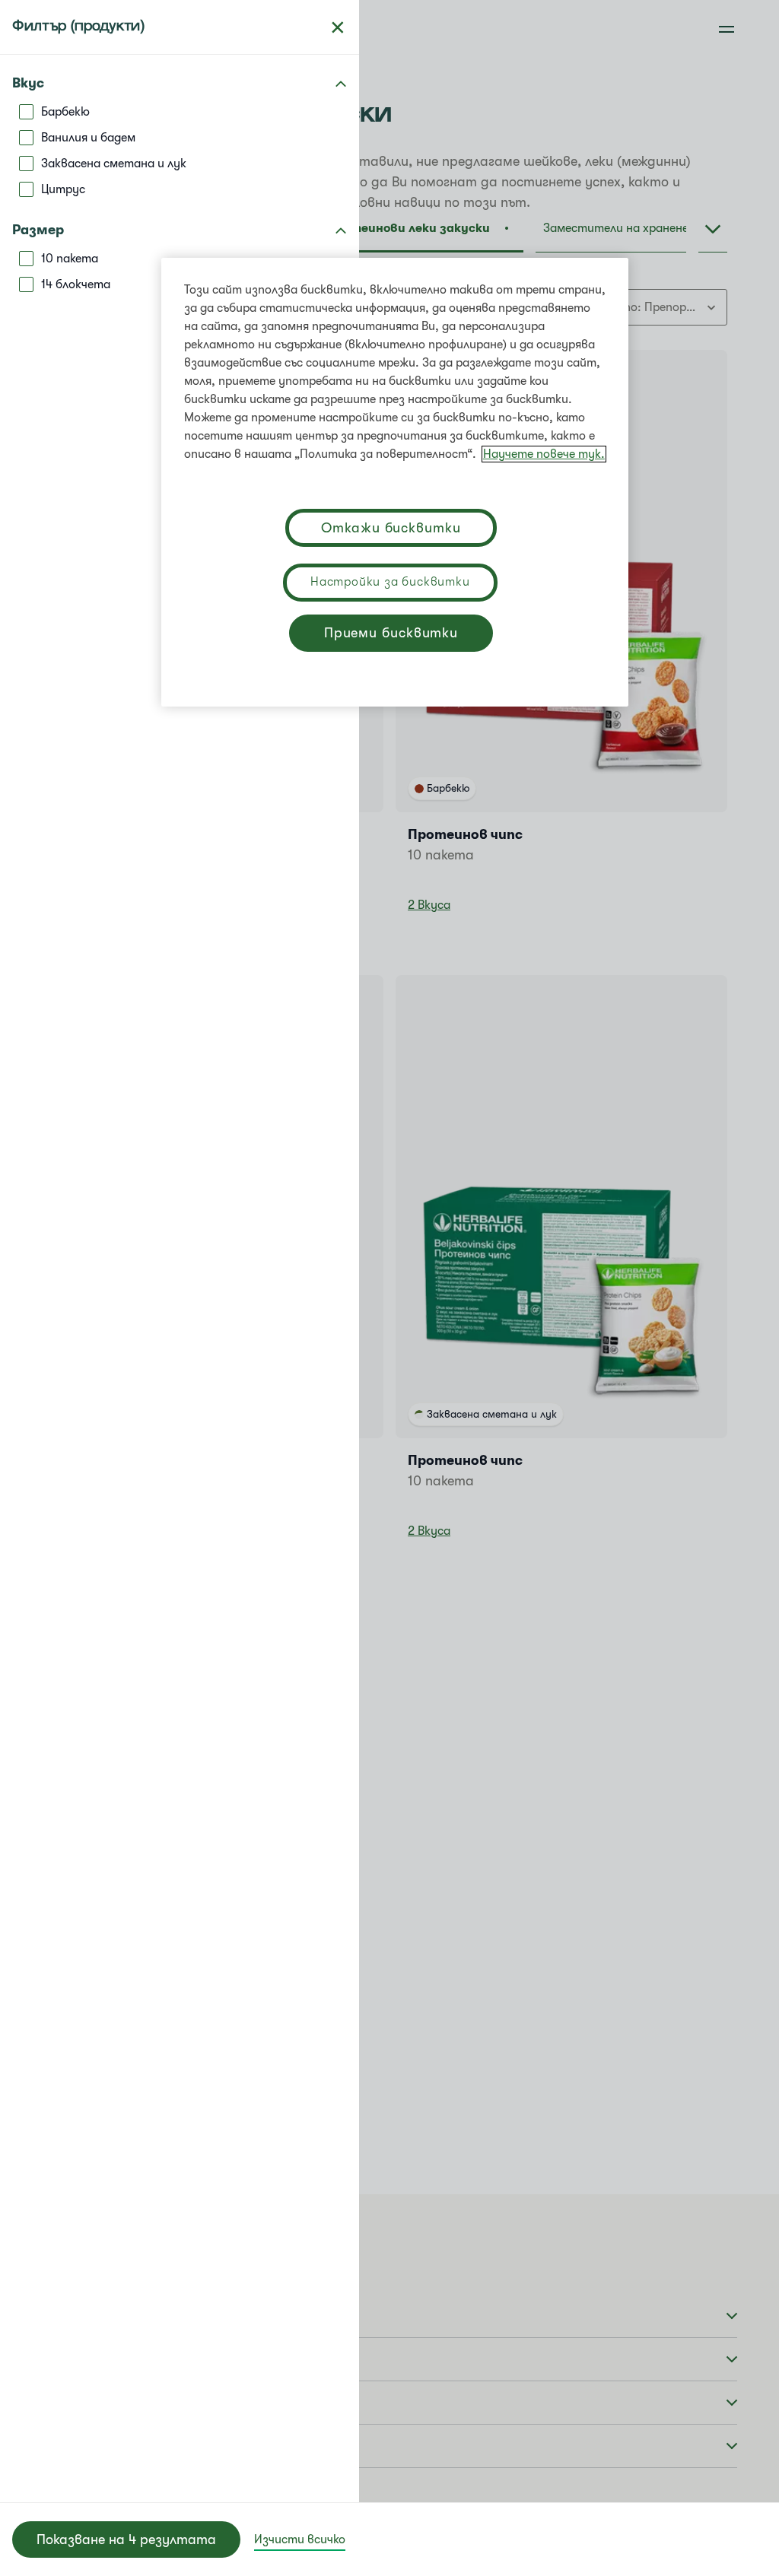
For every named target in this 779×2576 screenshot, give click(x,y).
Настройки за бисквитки (390, 582)
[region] (395, 482)
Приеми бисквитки (391, 633)
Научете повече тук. (544, 454)
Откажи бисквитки (391, 528)
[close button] (338, 27)
